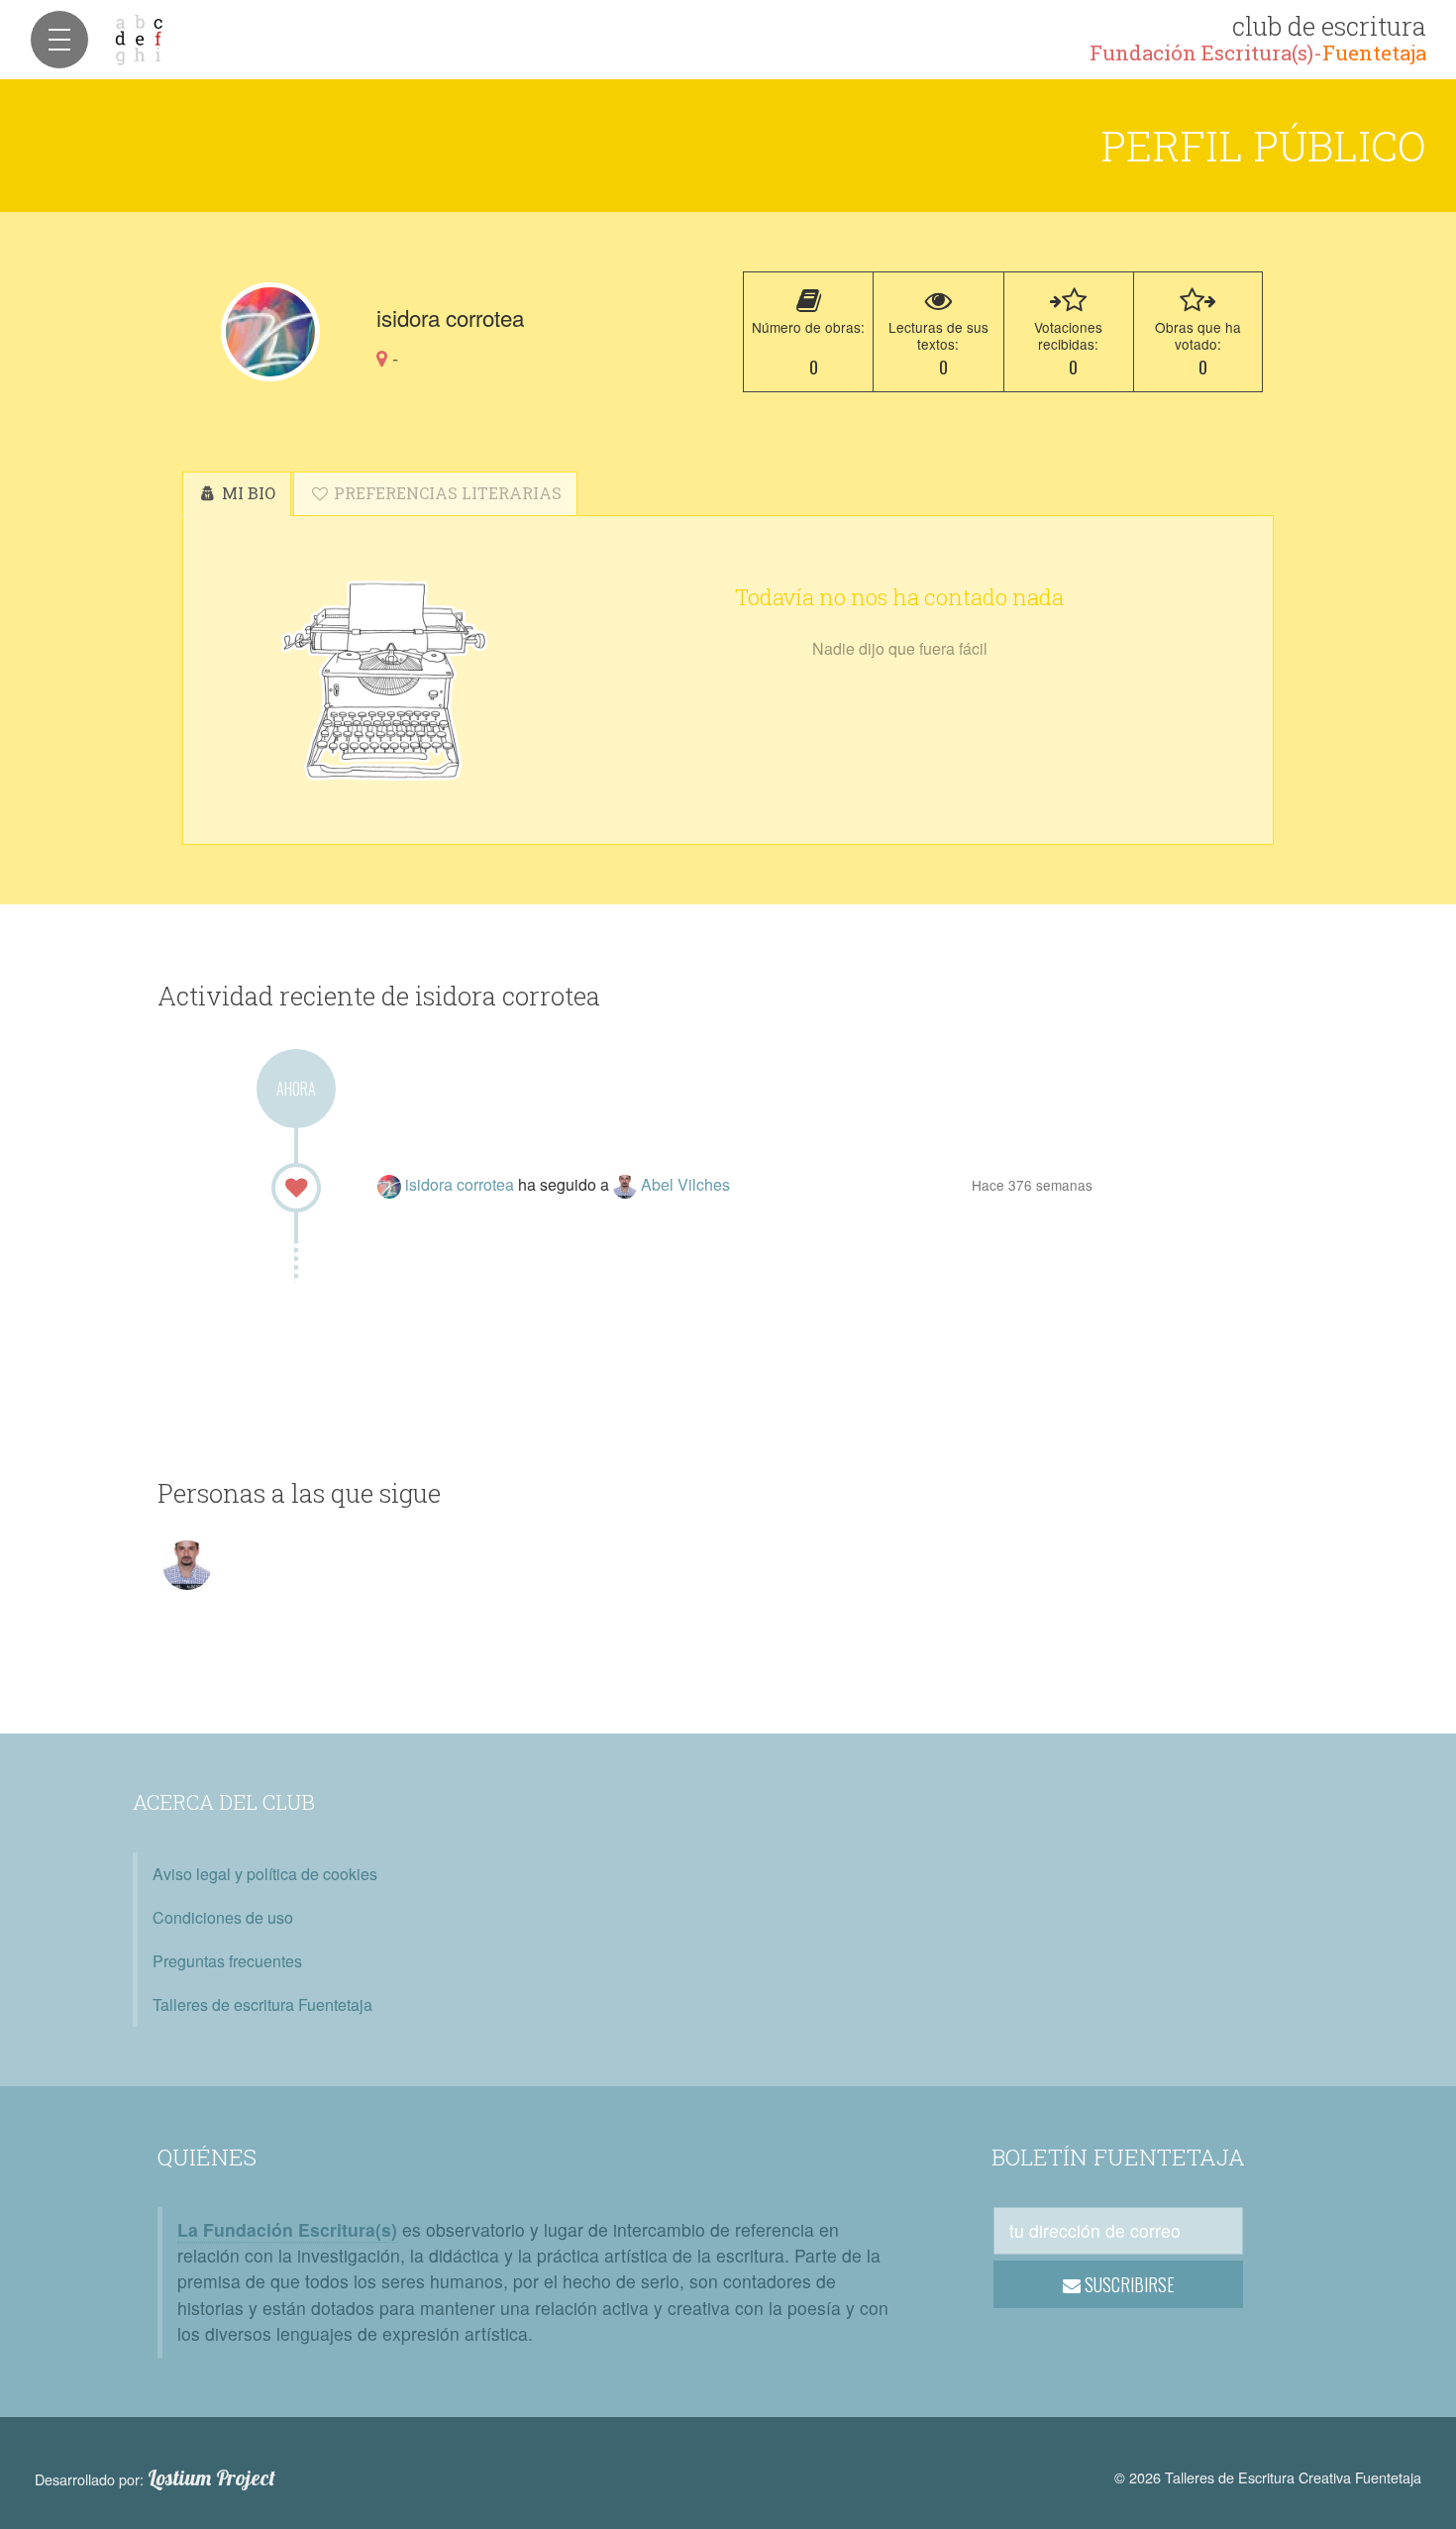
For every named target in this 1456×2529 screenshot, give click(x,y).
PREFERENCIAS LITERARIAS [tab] (446, 493)
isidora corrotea (462, 1184)
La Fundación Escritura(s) (287, 2229)
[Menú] (59, 40)
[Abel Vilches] (627, 1184)
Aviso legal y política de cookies (265, 1874)
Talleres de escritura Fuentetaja (262, 2004)
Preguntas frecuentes (227, 1961)
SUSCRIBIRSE (1128, 2284)
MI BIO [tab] (247, 493)
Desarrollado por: (155, 2478)
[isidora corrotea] (270, 332)
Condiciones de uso (223, 1917)
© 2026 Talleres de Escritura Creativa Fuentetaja (1268, 2477)
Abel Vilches (685, 1184)
